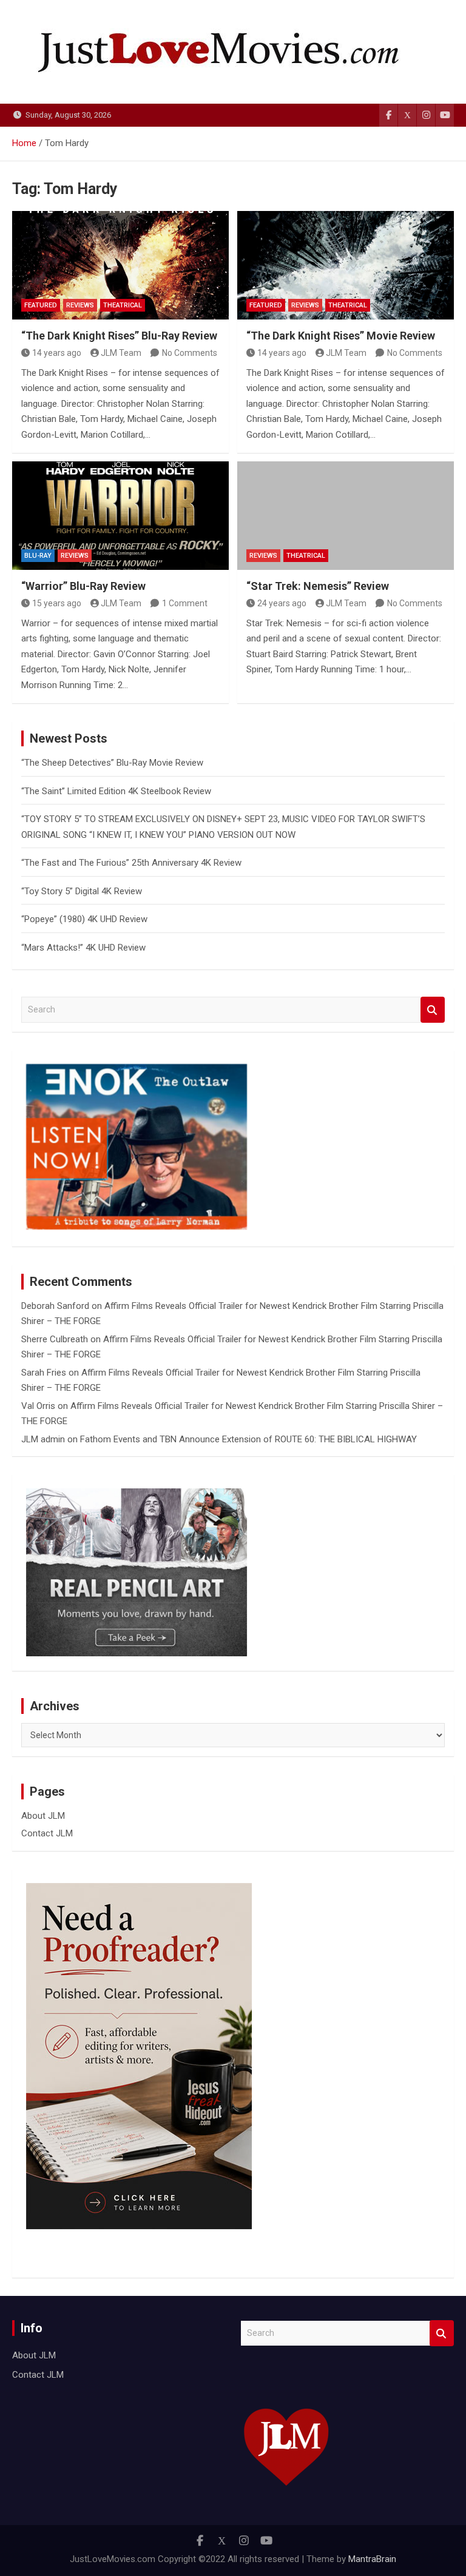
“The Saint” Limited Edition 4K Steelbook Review (116, 791)
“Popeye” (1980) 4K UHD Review (84, 919)
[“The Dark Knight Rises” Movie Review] (346, 265)
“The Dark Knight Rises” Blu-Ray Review (119, 336)
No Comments (190, 353)
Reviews (80, 305)
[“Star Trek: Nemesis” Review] (346, 516)
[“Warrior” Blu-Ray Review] (120, 516)
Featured (41, 305)
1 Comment (185, 603)
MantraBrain (372, 2559)
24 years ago (282, 603)
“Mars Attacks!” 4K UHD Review (83, 948)
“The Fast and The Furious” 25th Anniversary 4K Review (131, 863)
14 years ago (57, 353)
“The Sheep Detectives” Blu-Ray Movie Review (112, 763)
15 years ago (57, 603)
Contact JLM (47, 1833)
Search (433, 1010)
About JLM (43, 1816)
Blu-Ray (38, 556)
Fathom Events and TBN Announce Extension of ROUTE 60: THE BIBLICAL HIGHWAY (248, 1439)
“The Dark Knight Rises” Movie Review (341, 336)
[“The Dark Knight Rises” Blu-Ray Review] (120, 265)
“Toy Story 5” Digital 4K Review (82, 891)
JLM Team (121, 353)
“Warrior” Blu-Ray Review (83, 586)
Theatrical (123, 305)
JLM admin (43, 1439)
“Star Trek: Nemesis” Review (318, 586)
